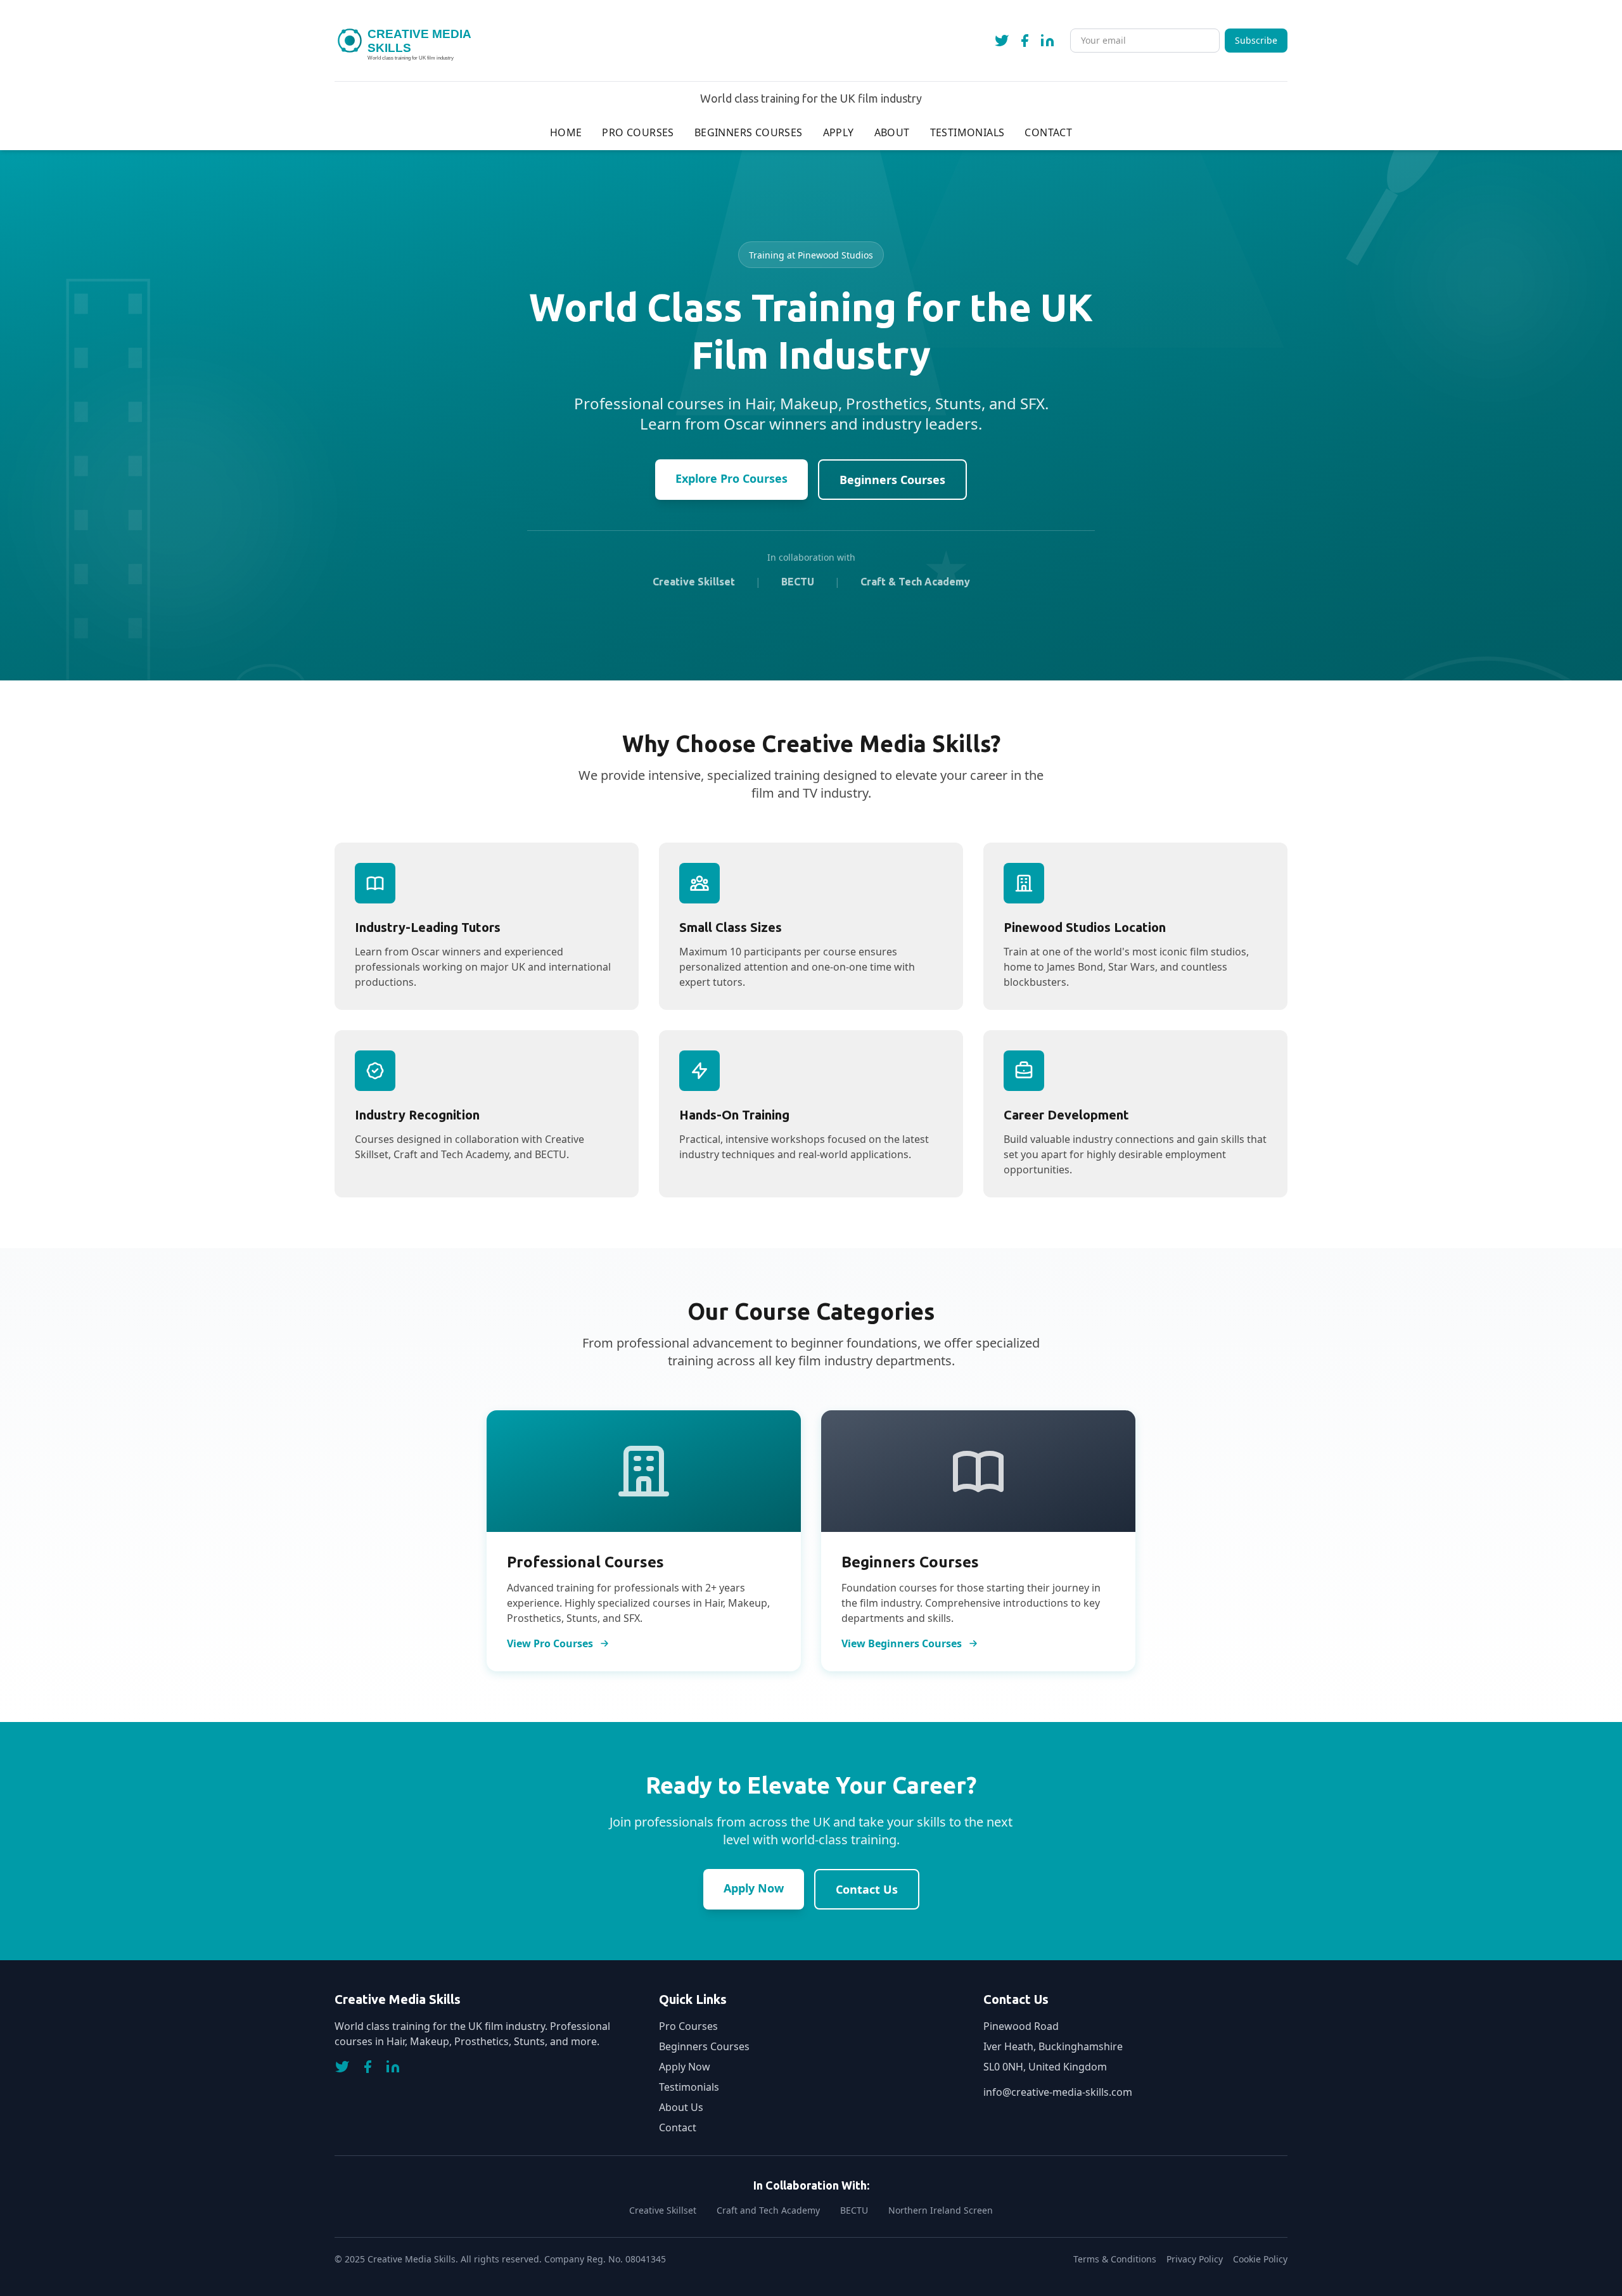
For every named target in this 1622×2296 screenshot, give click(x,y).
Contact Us (867, 1889)
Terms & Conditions (1115, 2259)
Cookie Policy (1260, 2259)
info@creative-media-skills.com (1058, 2092)
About (892, 132)
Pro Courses (638, 132)
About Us (681, 2107)
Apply (839, 132)
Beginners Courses (749, 132)
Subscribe (1256, 40)
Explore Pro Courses (731, 478)
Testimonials (967, 132)
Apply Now (754, 1888)
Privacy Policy (1195, 2259)
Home (566, 132)
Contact (1048, 132)
